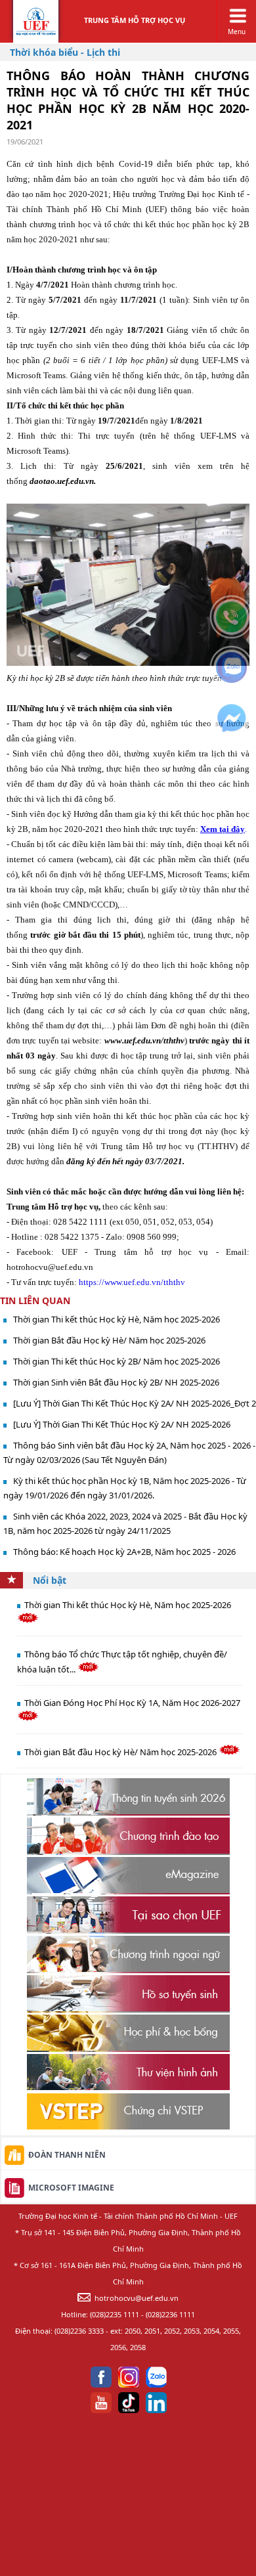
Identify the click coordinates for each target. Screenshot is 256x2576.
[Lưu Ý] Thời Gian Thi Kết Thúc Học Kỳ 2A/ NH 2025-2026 (122, 1424)
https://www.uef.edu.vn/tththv (132, 1282)
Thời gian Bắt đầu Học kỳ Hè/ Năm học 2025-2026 (109, 1340)
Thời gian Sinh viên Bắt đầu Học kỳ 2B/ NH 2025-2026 (116, 1382)
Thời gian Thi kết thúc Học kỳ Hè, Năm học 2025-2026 (117, 1319)
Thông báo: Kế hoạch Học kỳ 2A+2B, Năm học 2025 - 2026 (124, 1552)
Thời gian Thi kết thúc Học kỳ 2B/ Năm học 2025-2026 (117, 1361)
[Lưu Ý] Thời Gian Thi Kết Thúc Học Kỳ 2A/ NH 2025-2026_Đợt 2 (135, 1403)
